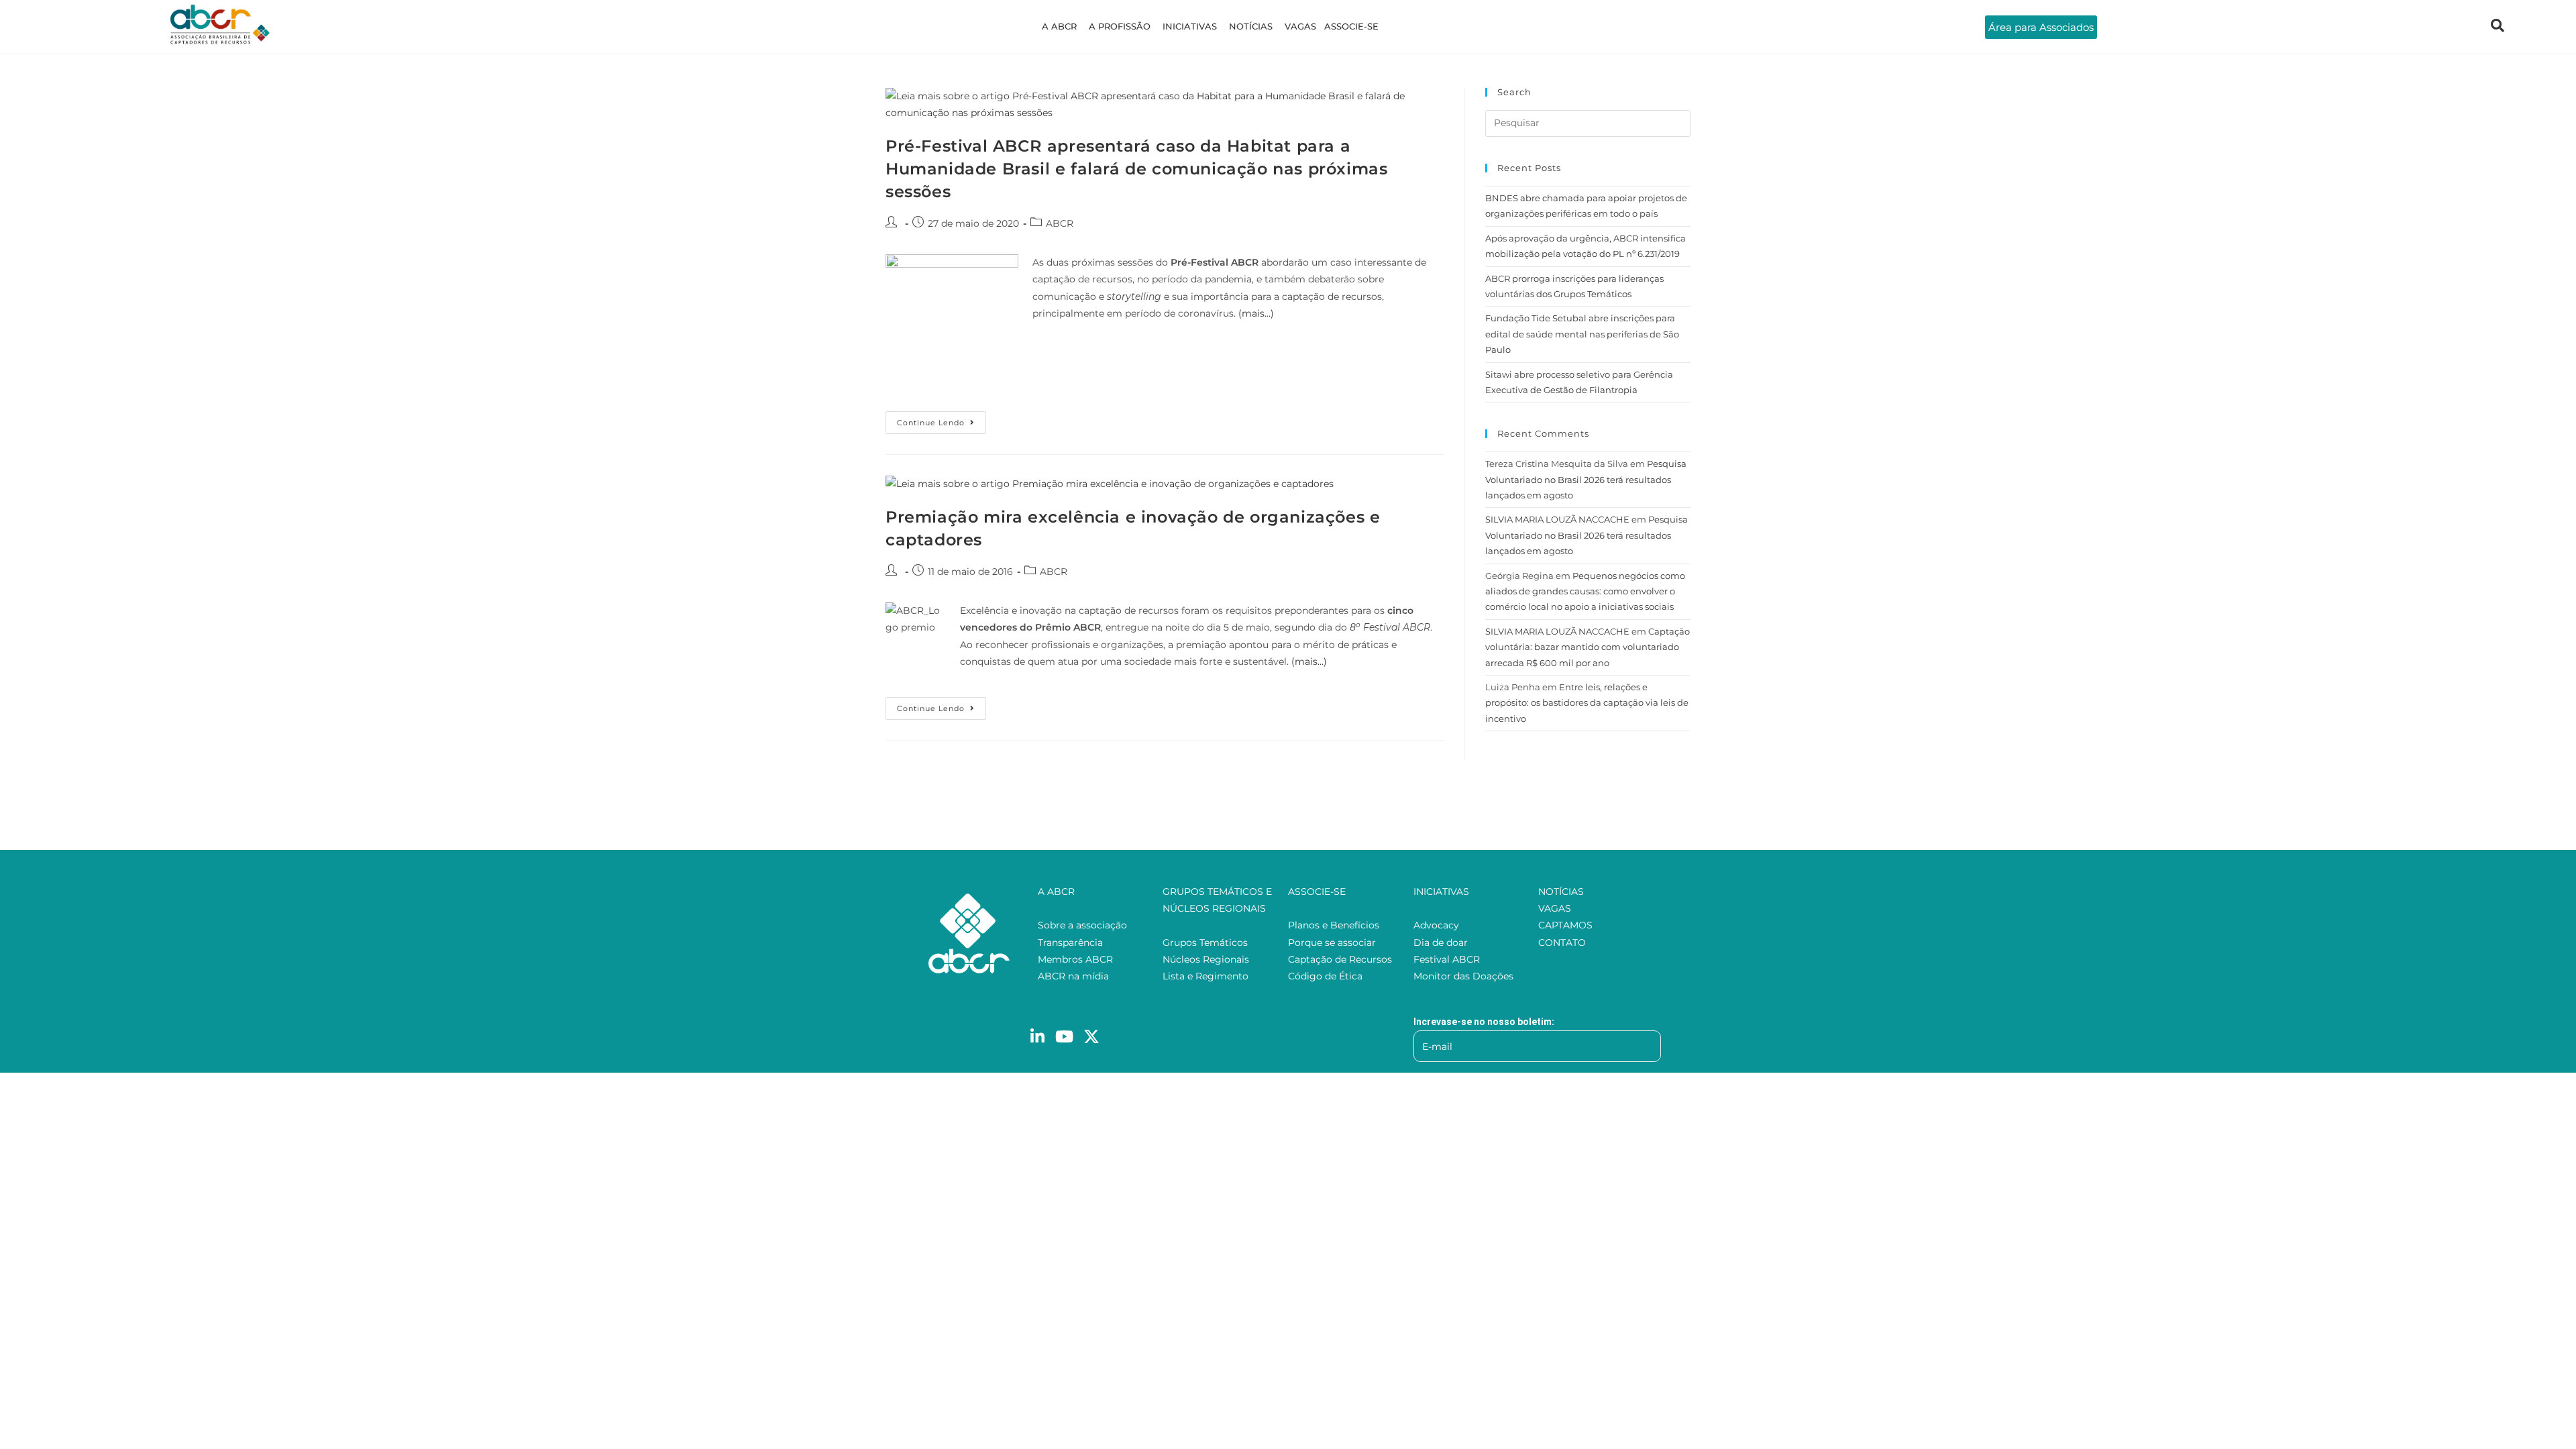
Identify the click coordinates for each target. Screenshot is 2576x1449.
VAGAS (1300, 26)
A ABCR (1059, 26)
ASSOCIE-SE (1351, 26)
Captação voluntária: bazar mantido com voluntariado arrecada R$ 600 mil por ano (1588, 647)
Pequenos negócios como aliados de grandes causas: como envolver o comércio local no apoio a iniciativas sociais (1585, 591)
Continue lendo (942, 419)
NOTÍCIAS (1251, 26)
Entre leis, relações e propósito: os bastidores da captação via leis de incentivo (1587, 703)
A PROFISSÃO (1120, 26)
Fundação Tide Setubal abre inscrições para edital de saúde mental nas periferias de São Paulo (1582, 334)
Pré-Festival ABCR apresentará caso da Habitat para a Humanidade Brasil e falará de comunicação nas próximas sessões (1136, 168)
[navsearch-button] (2498, 27)
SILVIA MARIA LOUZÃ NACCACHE (1557, 519)
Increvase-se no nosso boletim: (1484, 1022)
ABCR (1060, 223)
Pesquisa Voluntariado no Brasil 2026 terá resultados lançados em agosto (1586, 479)
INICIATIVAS (1190, 26)
